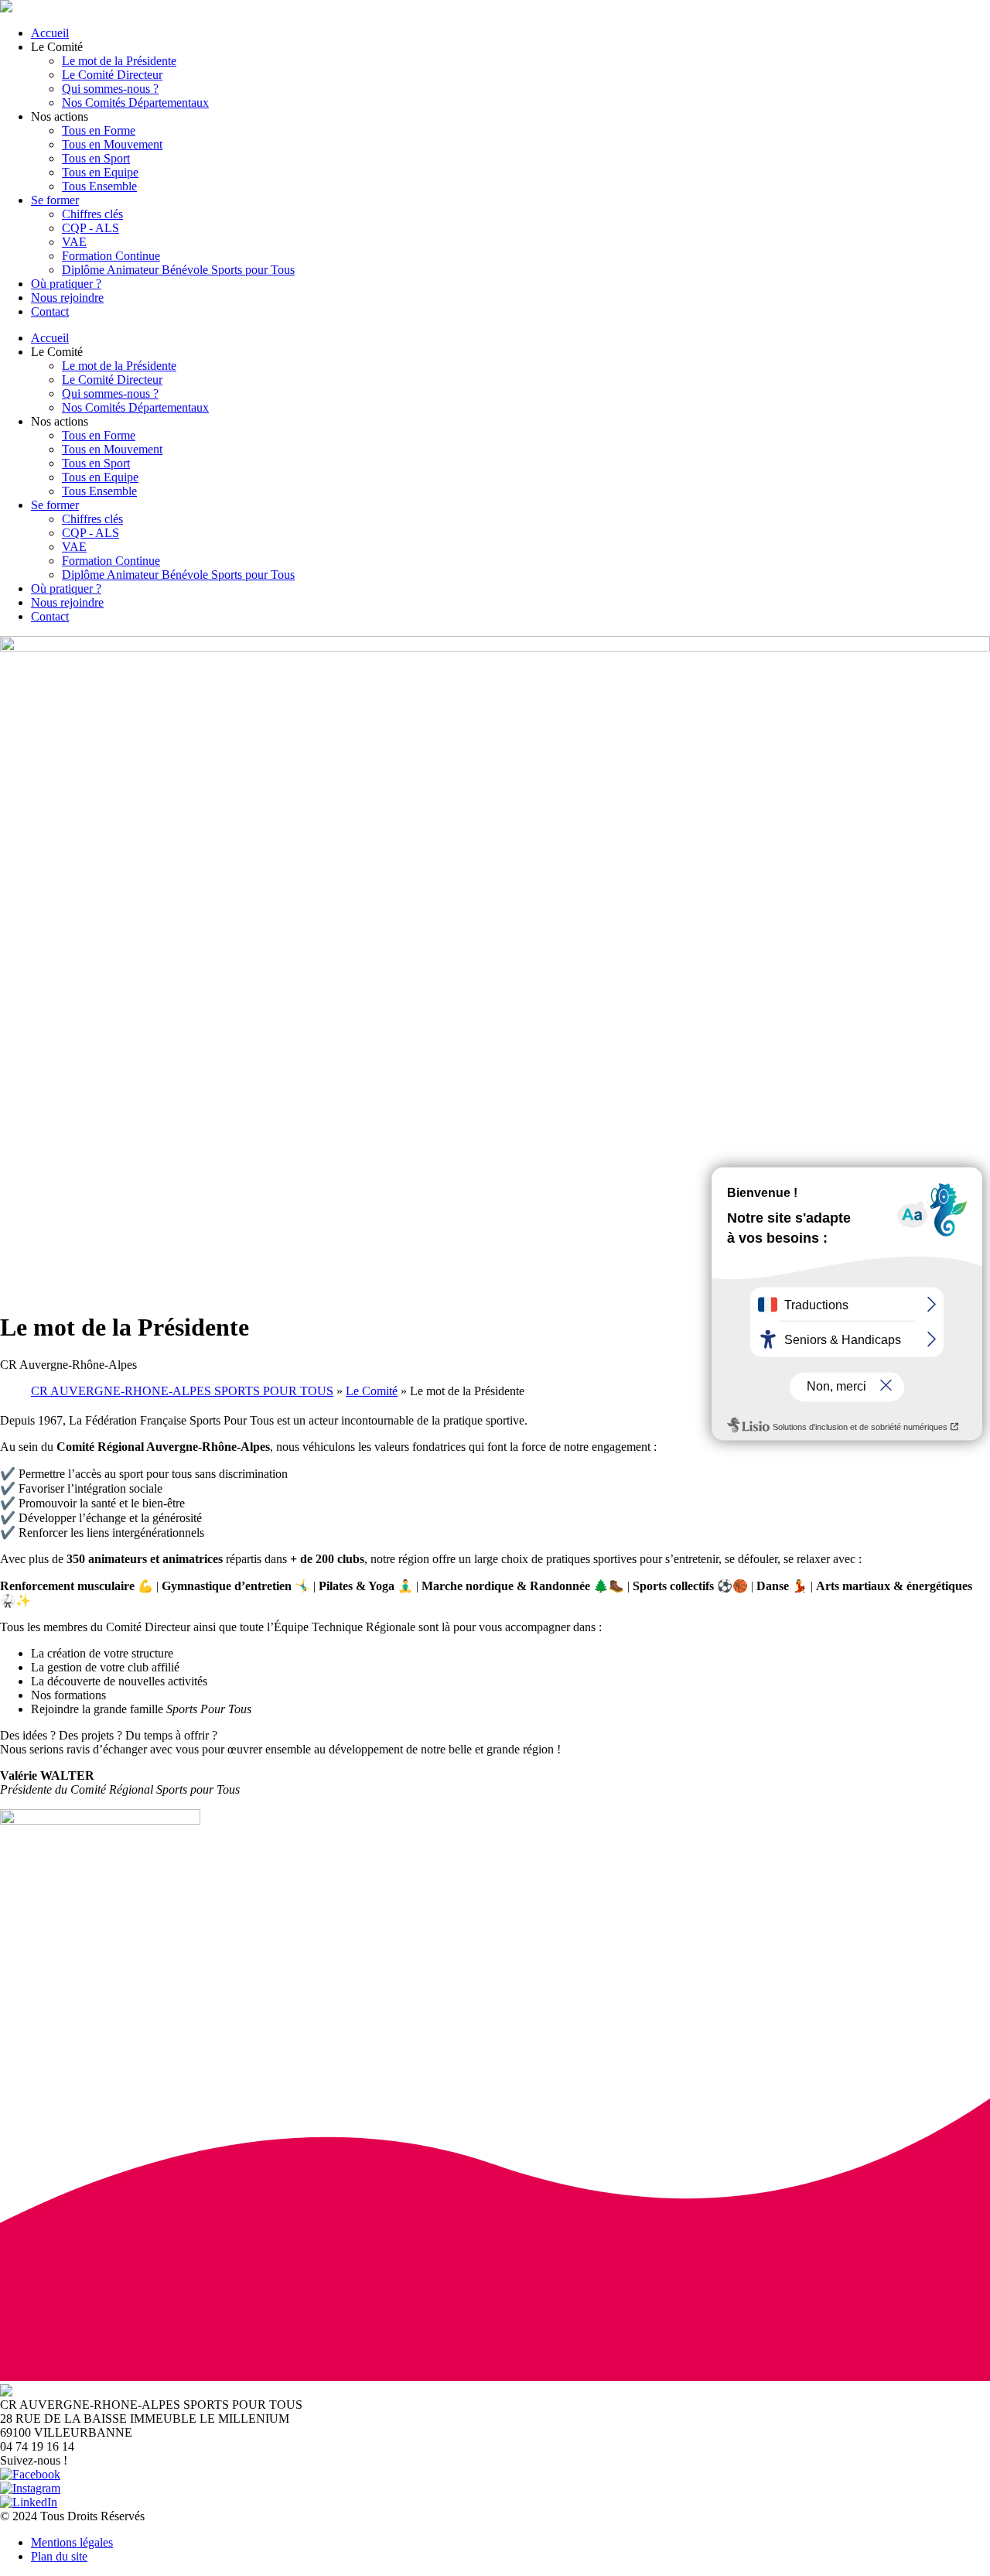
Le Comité (372, 1391)
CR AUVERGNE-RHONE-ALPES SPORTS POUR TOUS (182, 1391)
